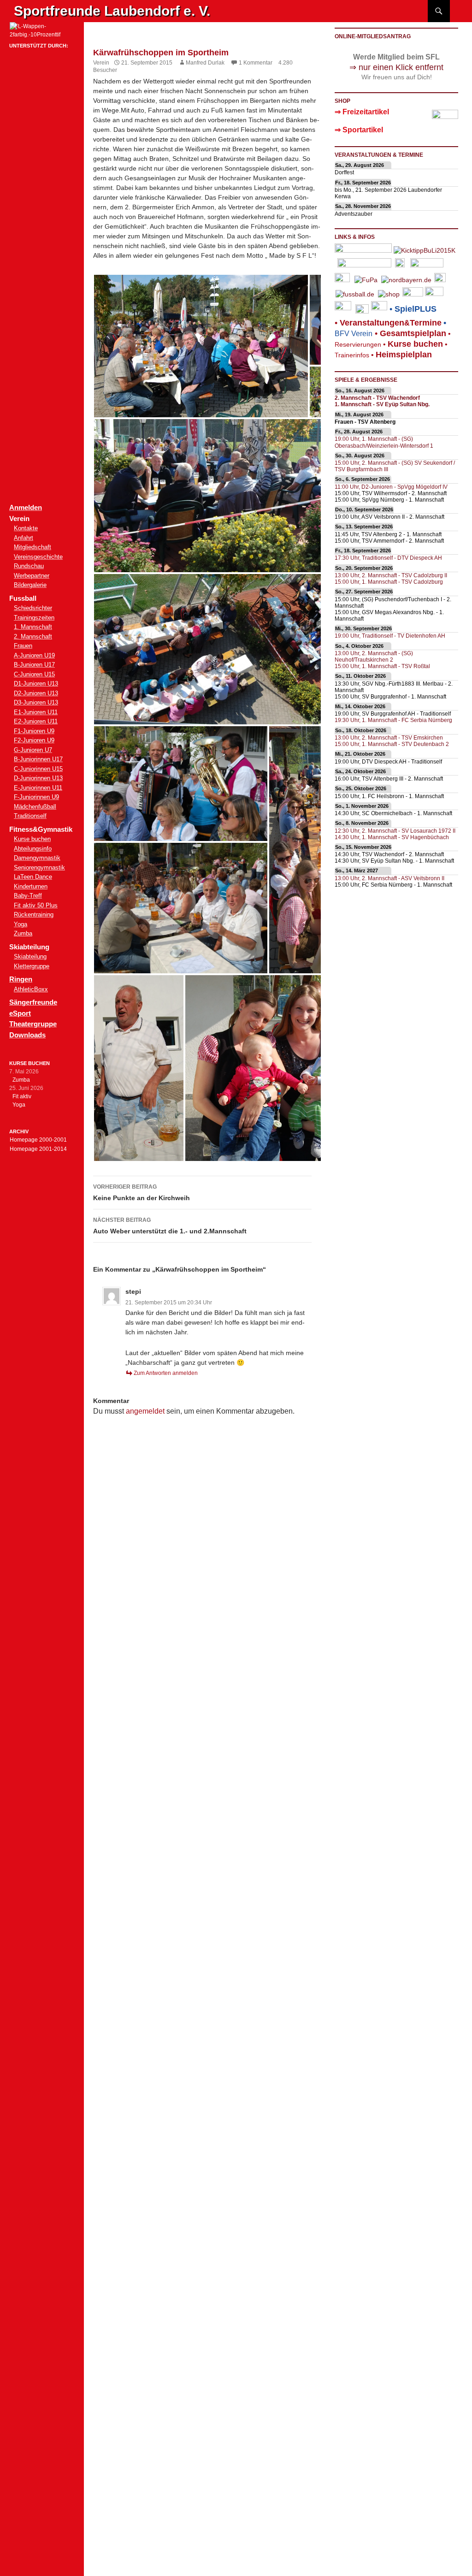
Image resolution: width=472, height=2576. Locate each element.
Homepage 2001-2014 (38, 1149)
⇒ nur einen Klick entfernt (396, 67)
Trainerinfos (352, 355)
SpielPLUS (416, 309)
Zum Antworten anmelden (166, 1373)
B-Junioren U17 (34, 665)
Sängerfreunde (33, 1002)
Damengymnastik (37, 858)
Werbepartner (32, 576)
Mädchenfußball (35, 807)
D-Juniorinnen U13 (38, 778)
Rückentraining (34, 915)
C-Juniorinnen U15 (38, 769)
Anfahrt (24, 538)
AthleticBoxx (31, 989)
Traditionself (30, 816)
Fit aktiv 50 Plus (36, 905)
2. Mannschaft (33, 637)
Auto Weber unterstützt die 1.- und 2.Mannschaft (170, 1226)
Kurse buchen (32, 839)
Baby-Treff (28, 896)
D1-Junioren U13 (36, 684)
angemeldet (145, 1411)
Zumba (23, 933)
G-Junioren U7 (33, 750)
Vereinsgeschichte (38, 557)
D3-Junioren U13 (36, 702)
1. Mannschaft (33, 627)
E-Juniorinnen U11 (38, 788)
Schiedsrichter (33, 608)
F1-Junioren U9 (34, 731)
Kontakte (26, 528)
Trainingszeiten (34, 618)
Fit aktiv (22, 1096)
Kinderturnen (31, 886)
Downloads (27, 1035)
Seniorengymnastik (39, 868)
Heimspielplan (404, 355)
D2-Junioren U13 (36, 693)
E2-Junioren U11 (36, 721)
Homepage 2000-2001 (38, 1140)
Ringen (21, 979)
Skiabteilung (30, 956)
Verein (101, 63)
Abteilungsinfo (33, 849)
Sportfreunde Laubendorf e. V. (112, 11)
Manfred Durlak (205, 63)
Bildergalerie (30, 585)
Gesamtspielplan (413, 333)
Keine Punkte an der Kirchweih (142, 1193)
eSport (20, 1013)
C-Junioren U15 (34, 674)
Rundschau (29, 566)
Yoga (21, 924)
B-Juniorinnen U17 (38, 759)
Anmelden (26, 507)
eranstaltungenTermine (391, 323)
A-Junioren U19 (34, 655)
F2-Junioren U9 (34, 740)
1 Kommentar (256, 63)
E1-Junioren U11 (36, 712)
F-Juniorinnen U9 (36, 797)
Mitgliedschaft (32, 547)
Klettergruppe (32, 966)
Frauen (23, 646)
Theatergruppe (33, 1024)
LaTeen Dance (33, 877)
